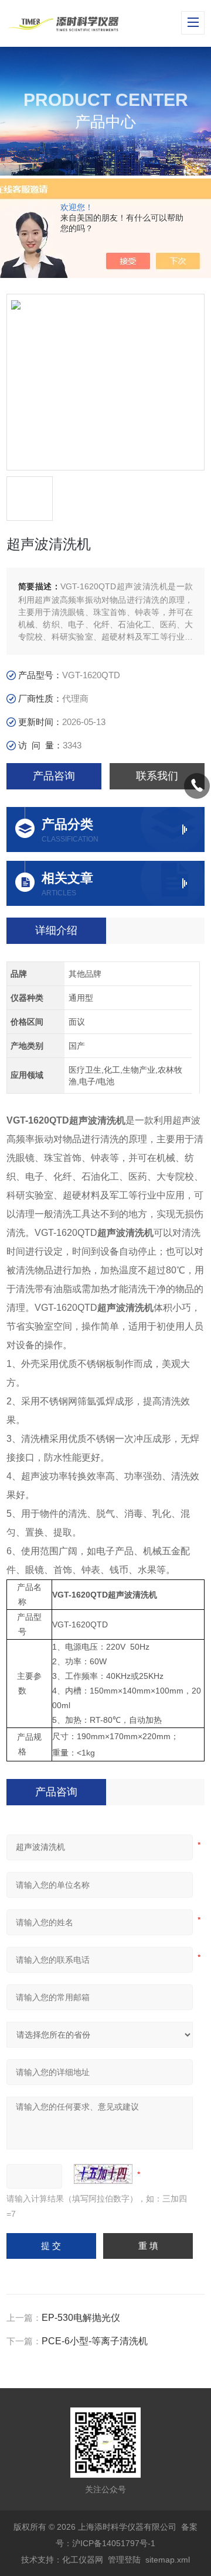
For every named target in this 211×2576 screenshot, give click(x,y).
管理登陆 (124, 2560)
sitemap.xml (168, 2560)
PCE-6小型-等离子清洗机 (95, 2341)
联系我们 (157, 776)
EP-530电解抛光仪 (81, 2318)
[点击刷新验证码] (103, 2174)
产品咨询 (54, 776)
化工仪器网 (83, 2560)
